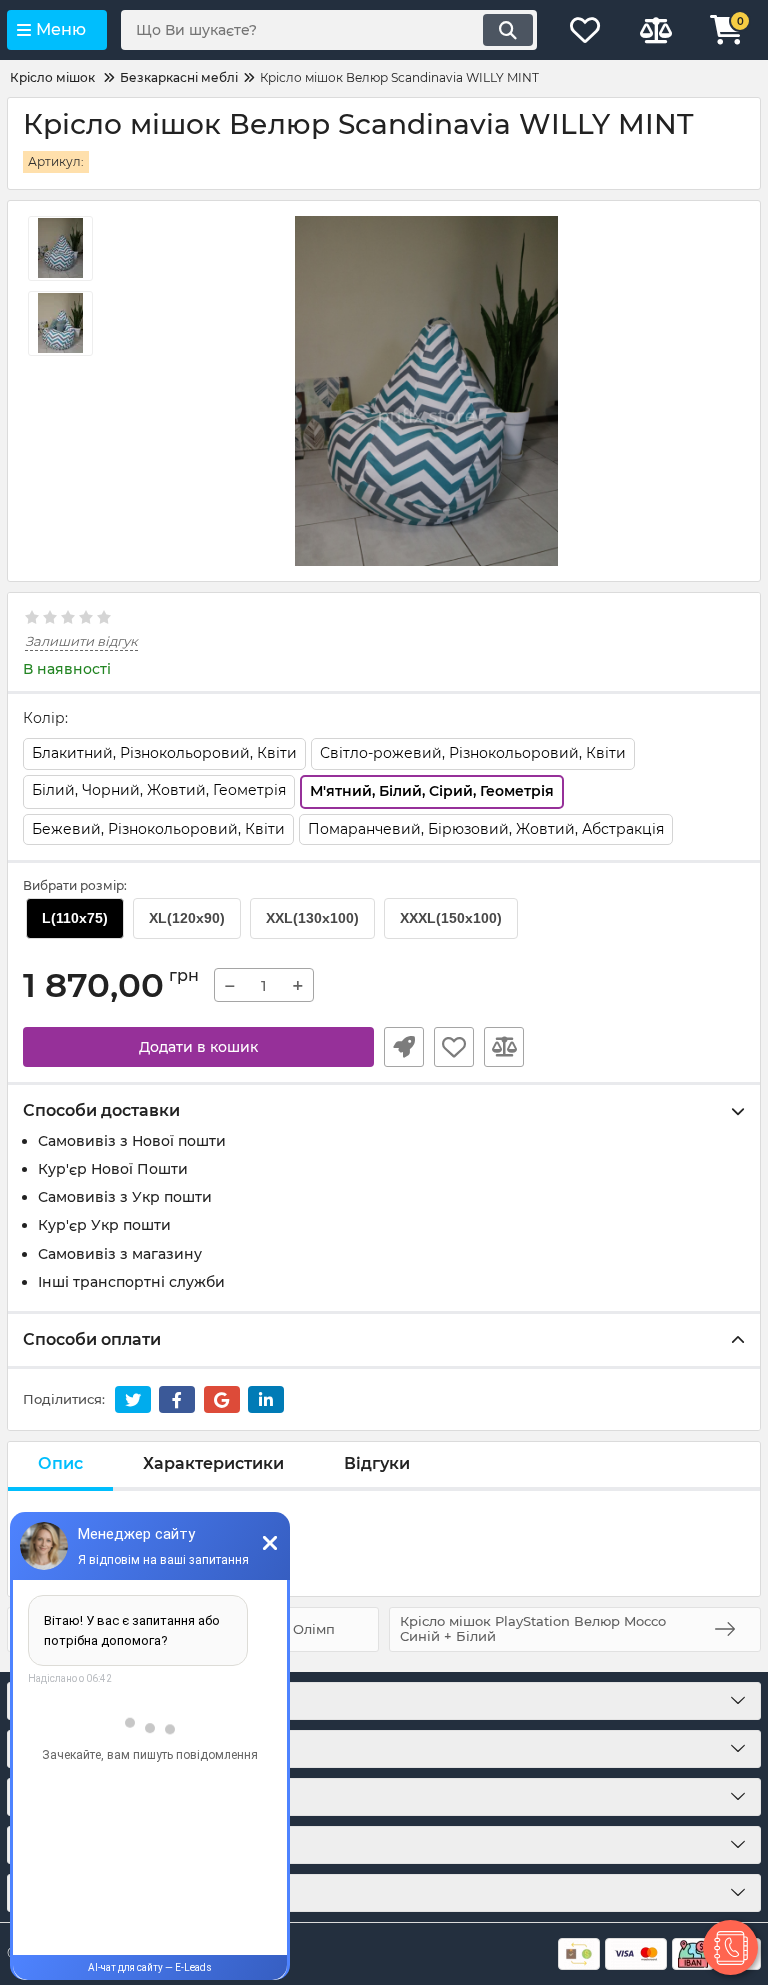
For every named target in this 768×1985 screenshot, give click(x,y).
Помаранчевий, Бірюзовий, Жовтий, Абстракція (486, 829)
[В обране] (454, 1047)
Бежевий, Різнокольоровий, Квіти (158, 829)
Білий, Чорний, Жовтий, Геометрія (159, 790)
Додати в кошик (198, 1047)
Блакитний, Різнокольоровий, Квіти (164, 753)
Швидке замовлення (404, 1047)
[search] (508, 30)
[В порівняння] (504, 1047)
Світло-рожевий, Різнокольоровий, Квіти (473, 753)
